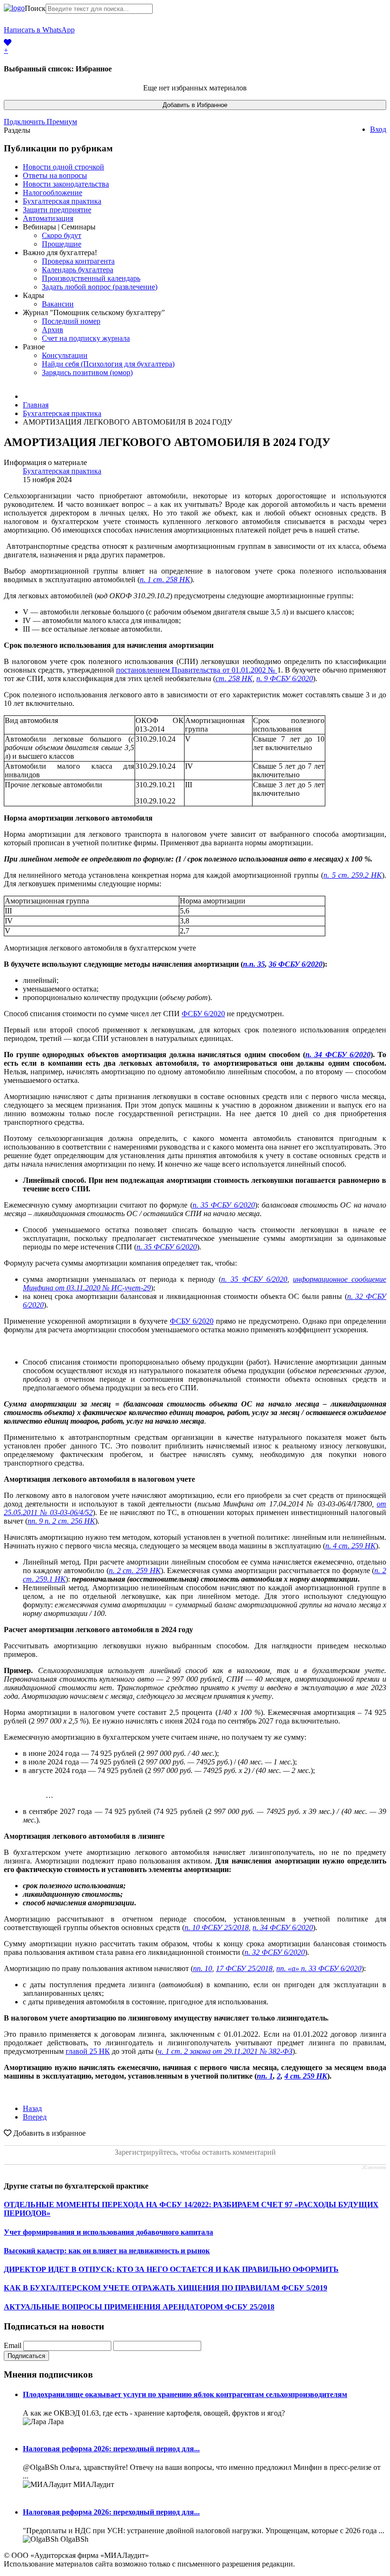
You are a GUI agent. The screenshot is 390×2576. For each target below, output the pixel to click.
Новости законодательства (66, 184)
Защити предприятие (57, 210)
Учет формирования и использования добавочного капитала (108, 2232)
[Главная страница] (14, 8)
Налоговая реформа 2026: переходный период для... (111, 2449)
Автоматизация (48, 218)
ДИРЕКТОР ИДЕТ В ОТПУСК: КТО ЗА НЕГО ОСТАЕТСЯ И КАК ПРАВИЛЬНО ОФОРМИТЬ (171, 2269)
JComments (374, 2168)
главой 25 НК (88, 2051)
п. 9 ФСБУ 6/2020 (285, 679)
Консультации (65, 355)
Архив (53, 330)
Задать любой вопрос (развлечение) (100, 287)
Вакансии (58, 304)
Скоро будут (62, 235)
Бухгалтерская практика (62, 201)
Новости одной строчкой (63, 167)
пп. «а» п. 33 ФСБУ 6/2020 (319, 1968)
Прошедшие (62, 244)
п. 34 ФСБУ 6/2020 (283, 1927)
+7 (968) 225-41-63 (104, 25)
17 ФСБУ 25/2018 (244, 1968)
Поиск (35, 8)
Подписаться (26, 2356)
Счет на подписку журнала (86, 338)
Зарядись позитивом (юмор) (87, 372)
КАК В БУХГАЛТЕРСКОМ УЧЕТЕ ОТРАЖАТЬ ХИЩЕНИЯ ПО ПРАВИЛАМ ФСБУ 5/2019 (166, 2288)
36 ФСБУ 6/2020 (296, 964)
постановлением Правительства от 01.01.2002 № (197, 670)
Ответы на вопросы (55, 175)
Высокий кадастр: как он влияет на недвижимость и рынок (107, 2251)
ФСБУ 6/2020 (203, 1014)
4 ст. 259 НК (306, 2076)
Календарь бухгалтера (78, 270)
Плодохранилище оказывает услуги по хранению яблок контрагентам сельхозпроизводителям (185, 2394)
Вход (378, 129)
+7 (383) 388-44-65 (104, 34)
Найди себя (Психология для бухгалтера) (108, 364)
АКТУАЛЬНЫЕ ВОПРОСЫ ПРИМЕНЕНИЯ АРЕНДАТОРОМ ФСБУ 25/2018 (139, 2307)
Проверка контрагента (78, 261)
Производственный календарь (91, 278)
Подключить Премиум (40, 122)
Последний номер (71, 321)
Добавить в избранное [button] (49, 2133)
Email (13, 2345)
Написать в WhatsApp (39, 30)
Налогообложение (53, 193)
